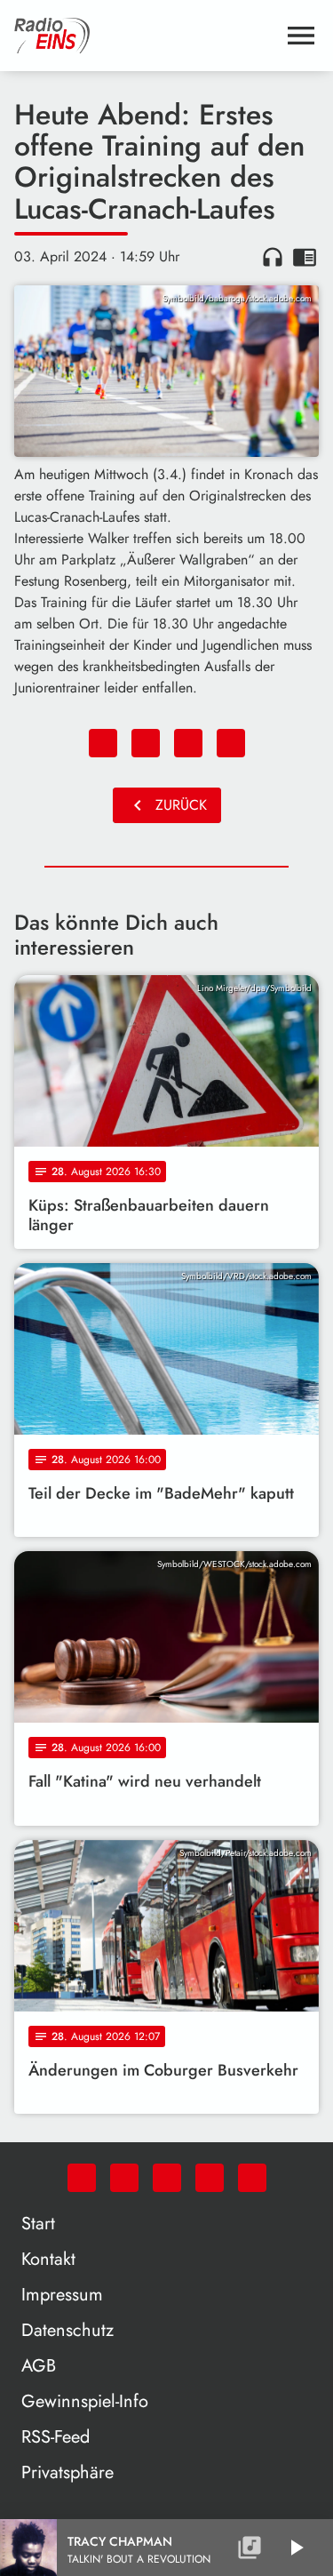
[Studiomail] (210, 2178)
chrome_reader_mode (305, 257)
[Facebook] (124, 2178)
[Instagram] (167, 2178)
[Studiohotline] (252, 2178)
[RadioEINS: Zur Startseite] (145, 36)
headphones (273, 257)
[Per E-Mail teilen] (231, 743)
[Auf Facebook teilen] (103, 743)
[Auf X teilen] (146, 743)
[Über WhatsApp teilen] (188, 743)
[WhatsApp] (82, 2178)
